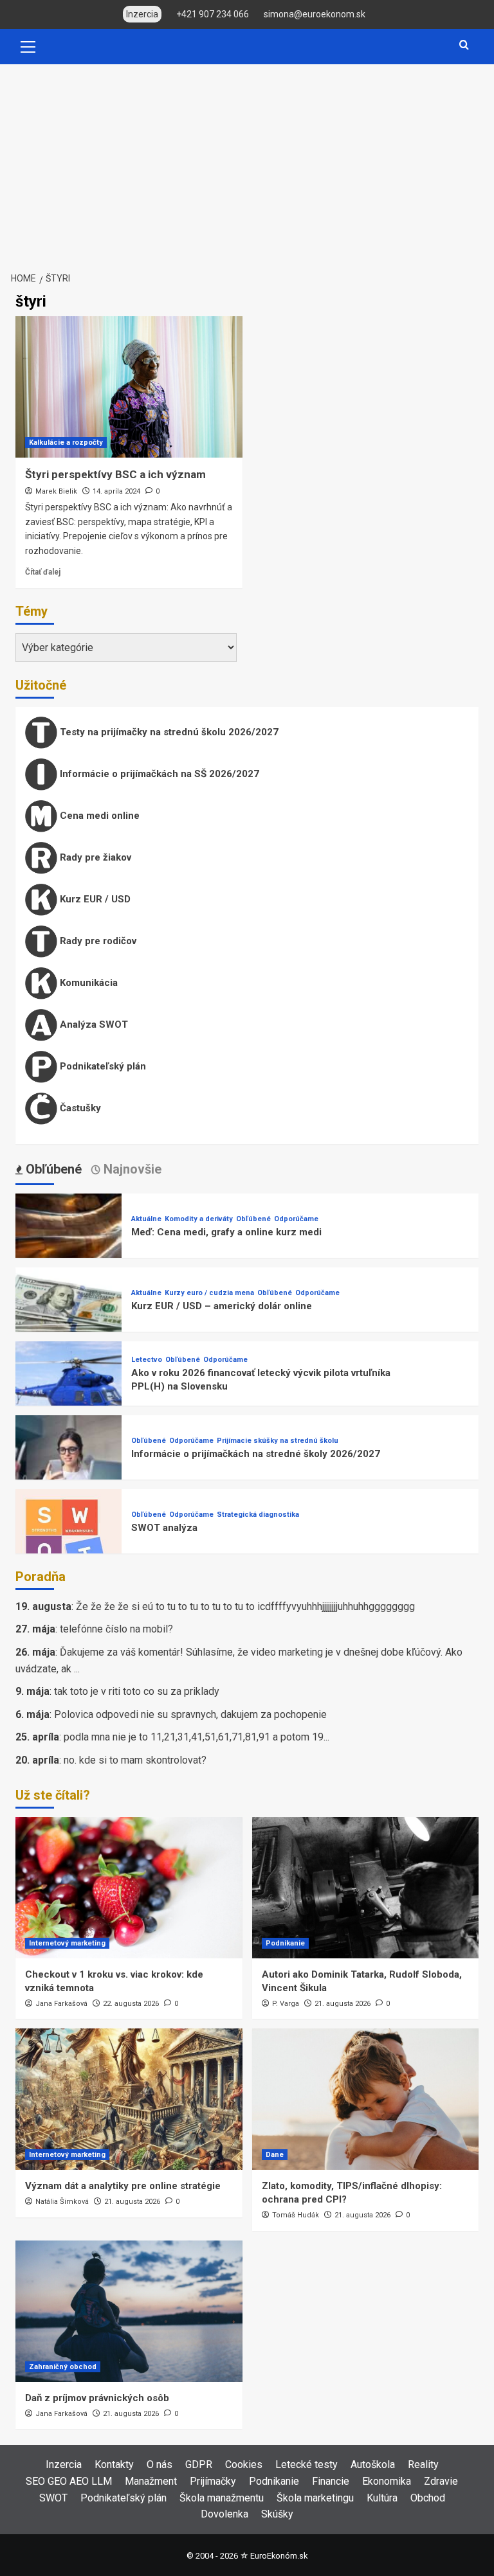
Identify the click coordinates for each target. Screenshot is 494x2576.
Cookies (244, 2464)
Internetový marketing (67, 1943)
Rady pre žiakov (94, 857)
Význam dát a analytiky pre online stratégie (123, 2186)
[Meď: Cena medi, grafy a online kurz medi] (69, 1246)
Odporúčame (296, 1219)
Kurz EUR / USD (94, 899)
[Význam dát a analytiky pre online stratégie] (129, 2099)
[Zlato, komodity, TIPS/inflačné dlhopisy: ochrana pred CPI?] (366, 2099)
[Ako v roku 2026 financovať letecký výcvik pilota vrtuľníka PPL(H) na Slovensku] (69, 1394)
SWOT (53, 2498)
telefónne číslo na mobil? (116, 1629)
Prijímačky (213, 2481)
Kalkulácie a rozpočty (66, 443)
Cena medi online (98, 816)
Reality (423, 2464)
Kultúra (382, 2498)
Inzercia (64, 2464)
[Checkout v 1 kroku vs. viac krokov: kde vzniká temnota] (129, 1888)
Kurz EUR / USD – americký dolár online (222, 1306)
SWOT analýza (164, 1528)
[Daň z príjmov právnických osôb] (129, 2311)
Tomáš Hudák (296, 2215)
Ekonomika (387, 2481)
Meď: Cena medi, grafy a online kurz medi (226, 1232)
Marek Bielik (56, 491)
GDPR (199, 2464)
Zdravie (441, 2481)
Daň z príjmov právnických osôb (97, 2398)
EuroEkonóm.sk (279, 2556)
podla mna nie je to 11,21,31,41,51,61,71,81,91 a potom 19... (197, 1737)
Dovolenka (224, 2514)
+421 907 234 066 (213, 14)
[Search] (464, 45)
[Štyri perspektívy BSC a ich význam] (129, 387)
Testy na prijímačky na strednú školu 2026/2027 (168, 732)
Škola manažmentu (222, 2498)
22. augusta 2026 (131, 2004)
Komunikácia (87, 983)
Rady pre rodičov (97, 941)
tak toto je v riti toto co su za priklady (137, 1691)
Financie (331, 2481)
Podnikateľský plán (102, 1066)
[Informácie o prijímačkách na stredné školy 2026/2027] (69, 1468)
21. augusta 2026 (343, 2004)
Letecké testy (306, 2464)
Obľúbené (253, 1219)
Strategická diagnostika (258, 1515)
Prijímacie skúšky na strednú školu (278, 1441)
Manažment (151, 2481)
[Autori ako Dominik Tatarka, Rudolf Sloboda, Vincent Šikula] (366, 1888)
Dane (275, 2155)
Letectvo (147, 1360)
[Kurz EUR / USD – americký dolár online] (69, 1320)
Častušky (79, 1108)
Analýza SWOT (93, 1024)
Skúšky (277, 2514)
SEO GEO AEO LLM (69, 2481)
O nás (160, 2464)
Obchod (428, 2498)
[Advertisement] (247, 161)
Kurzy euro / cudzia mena (209, 1293)
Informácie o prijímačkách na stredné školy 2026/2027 (256, 1454)
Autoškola (373, 2464)
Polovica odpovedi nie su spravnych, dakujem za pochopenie (190, 1714)
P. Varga (286, 2004)
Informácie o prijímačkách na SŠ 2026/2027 (158, 774)
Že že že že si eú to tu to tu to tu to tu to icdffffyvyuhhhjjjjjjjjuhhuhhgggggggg (245, 1606)
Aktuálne (146, 1219)
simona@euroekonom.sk (315, 14)
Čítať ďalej (43, 572)
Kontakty (114, 2464)
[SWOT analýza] (69, 1542)
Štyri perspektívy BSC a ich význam (115, 474)
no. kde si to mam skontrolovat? (135, 1760)
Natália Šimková (62, 2202)
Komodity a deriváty (199, 1219)
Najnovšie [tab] (131, 1169)
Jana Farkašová (61, 2004)
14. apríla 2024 (116, 491)
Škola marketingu (315, 2498)
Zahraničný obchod (63, 2367)
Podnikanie (285, 1943)
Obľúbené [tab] (52, 1169)
